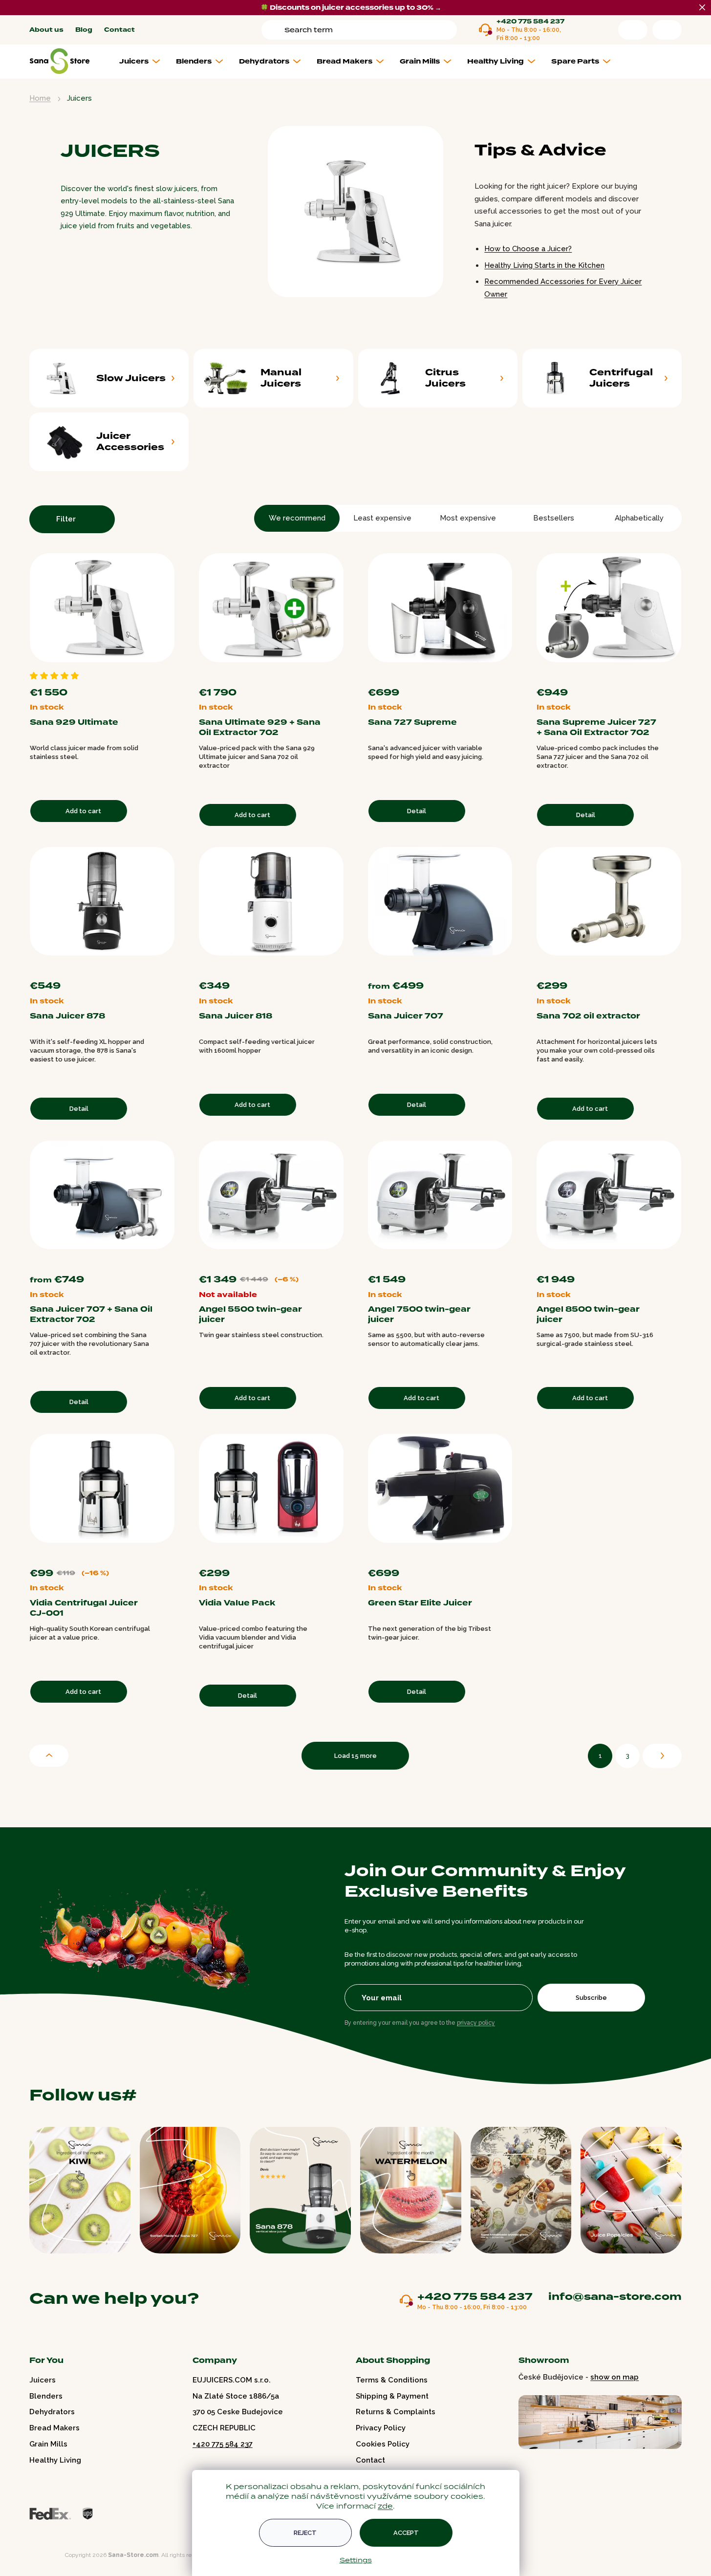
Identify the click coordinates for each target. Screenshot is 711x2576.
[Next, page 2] (662, 1756)
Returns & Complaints (396, 2412)
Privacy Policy (381, 2428)
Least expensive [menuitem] (382, 518)
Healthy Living (55, 2460)
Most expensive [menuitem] (468, 518)
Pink (499, 968)
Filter (66, 519)
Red (509, 675)
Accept (406, 2533)
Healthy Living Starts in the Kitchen (544, 265)
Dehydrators (52, 2412)
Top (49, 1756)
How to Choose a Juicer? (528, 249)
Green (489, 968)
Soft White (678, 675)
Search (275, 30)
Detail (417, 811)
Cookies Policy (383, 2444)
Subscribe (591, 1998)
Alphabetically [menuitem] (639, 518)
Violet (479, 968)
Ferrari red (470, 968)
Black (489, 675)
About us (46, 30)
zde (385, 2506)
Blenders (46, 2396)
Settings (356, 2560)
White (499, 675)
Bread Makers (54, 2428)
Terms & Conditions (392, 2380)
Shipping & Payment (392, 2396)
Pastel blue (509, 968)
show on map (614, 2377)
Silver (340, 1556)
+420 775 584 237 (530, 22)
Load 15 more (355, 1756)
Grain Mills (48, 2444)
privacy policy (476, 2023)
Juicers (43, 2380)
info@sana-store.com (615, 2296)
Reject (305, 2533)
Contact (119, 30)
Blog (84, 30)
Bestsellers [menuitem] (554, 518)
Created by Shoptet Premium (50, 2555)
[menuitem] (143, 62)
